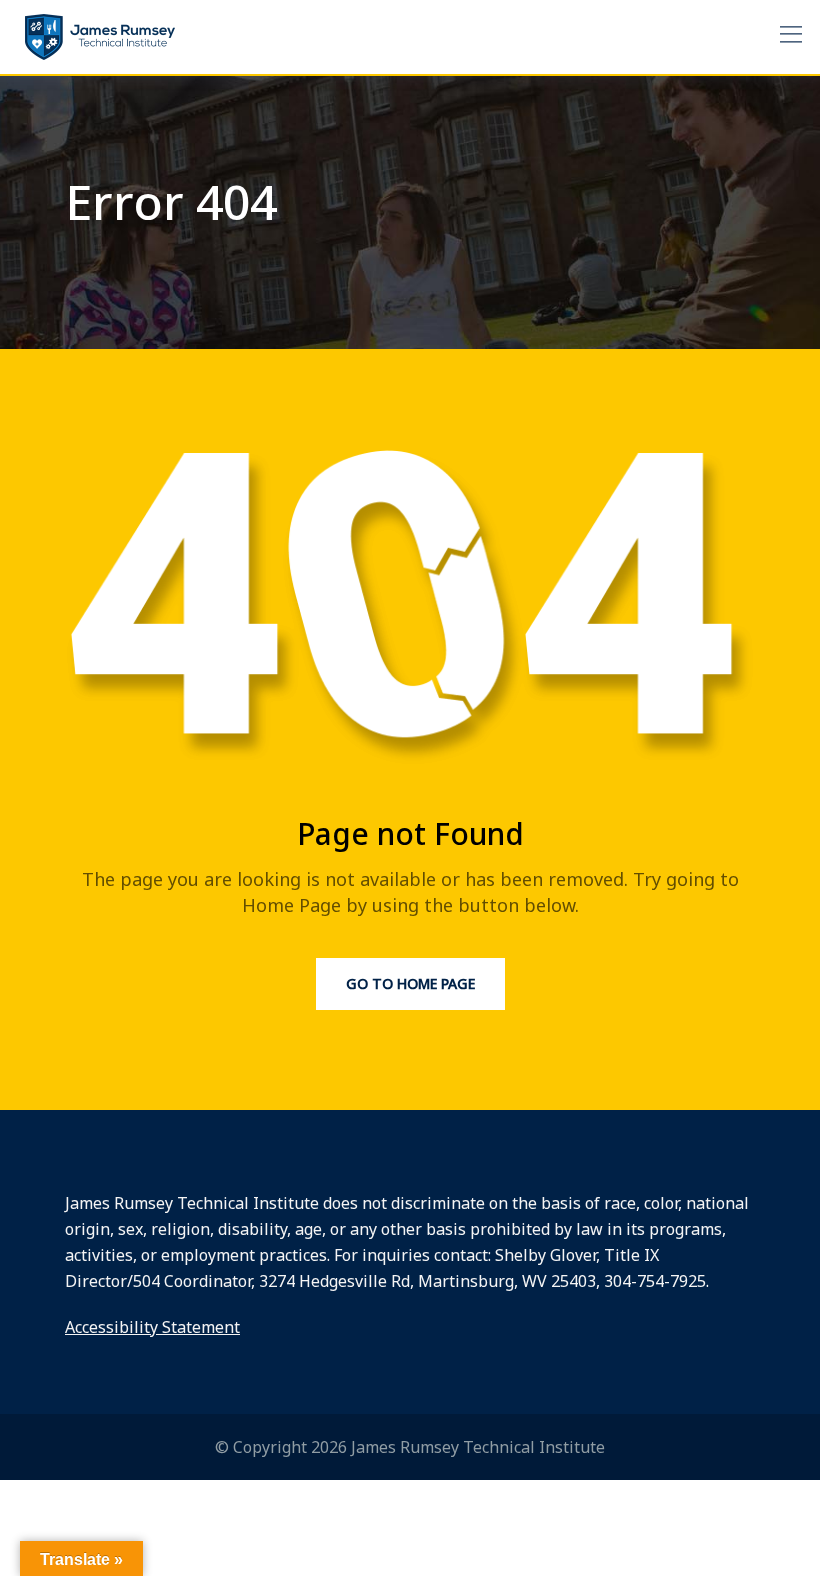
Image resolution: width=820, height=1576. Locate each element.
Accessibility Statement (152, 1327)
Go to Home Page (410, 983)
